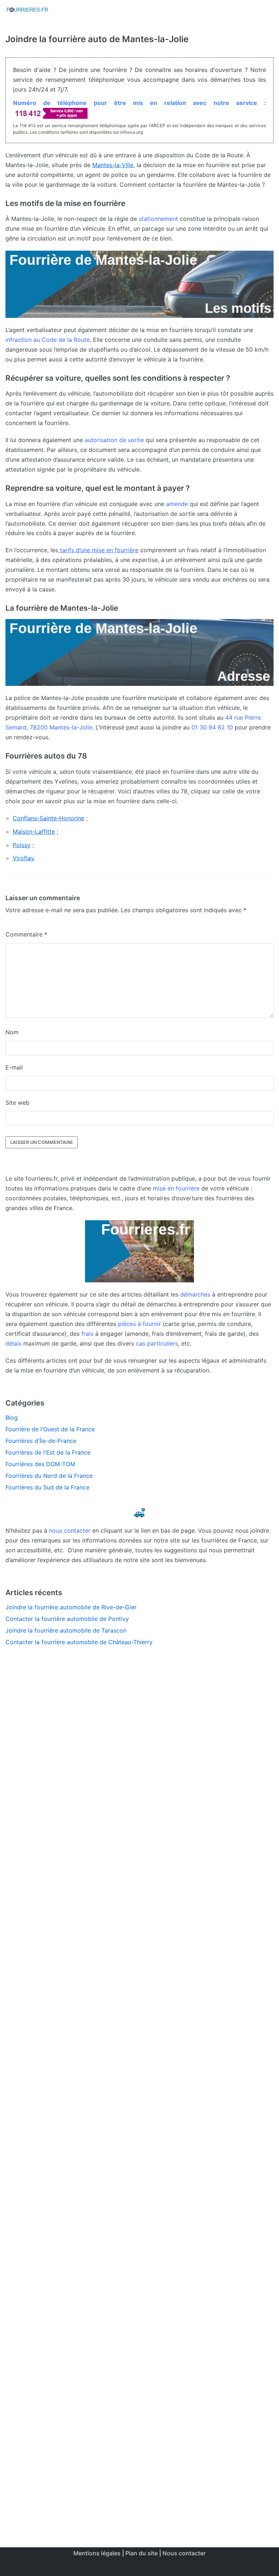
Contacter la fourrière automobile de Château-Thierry (79, 1642)
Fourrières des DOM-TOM (40, 1464)
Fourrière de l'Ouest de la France (50, 1429)
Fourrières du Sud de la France (47, 1487)
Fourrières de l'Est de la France (48, 1452)
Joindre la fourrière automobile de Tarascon (66, 1630)
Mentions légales (97, 2553)
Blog (12, 1418)
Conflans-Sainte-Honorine (48, 818)
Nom (12, 1032)
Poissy (22, 845)
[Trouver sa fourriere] (27, 11)
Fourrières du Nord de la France (49, 1476)
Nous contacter (184, 2553)
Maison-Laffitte (34, 832)
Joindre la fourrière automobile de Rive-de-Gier (71, 1607)
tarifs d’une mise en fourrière (98, 550)
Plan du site (141, 2553)
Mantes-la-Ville (113, 165)
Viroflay (23, 858)
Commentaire (26, 934)
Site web (17, 1103)
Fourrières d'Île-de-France (41, 1441)
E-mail (14, 1067)
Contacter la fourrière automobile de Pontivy (67, 1619)
